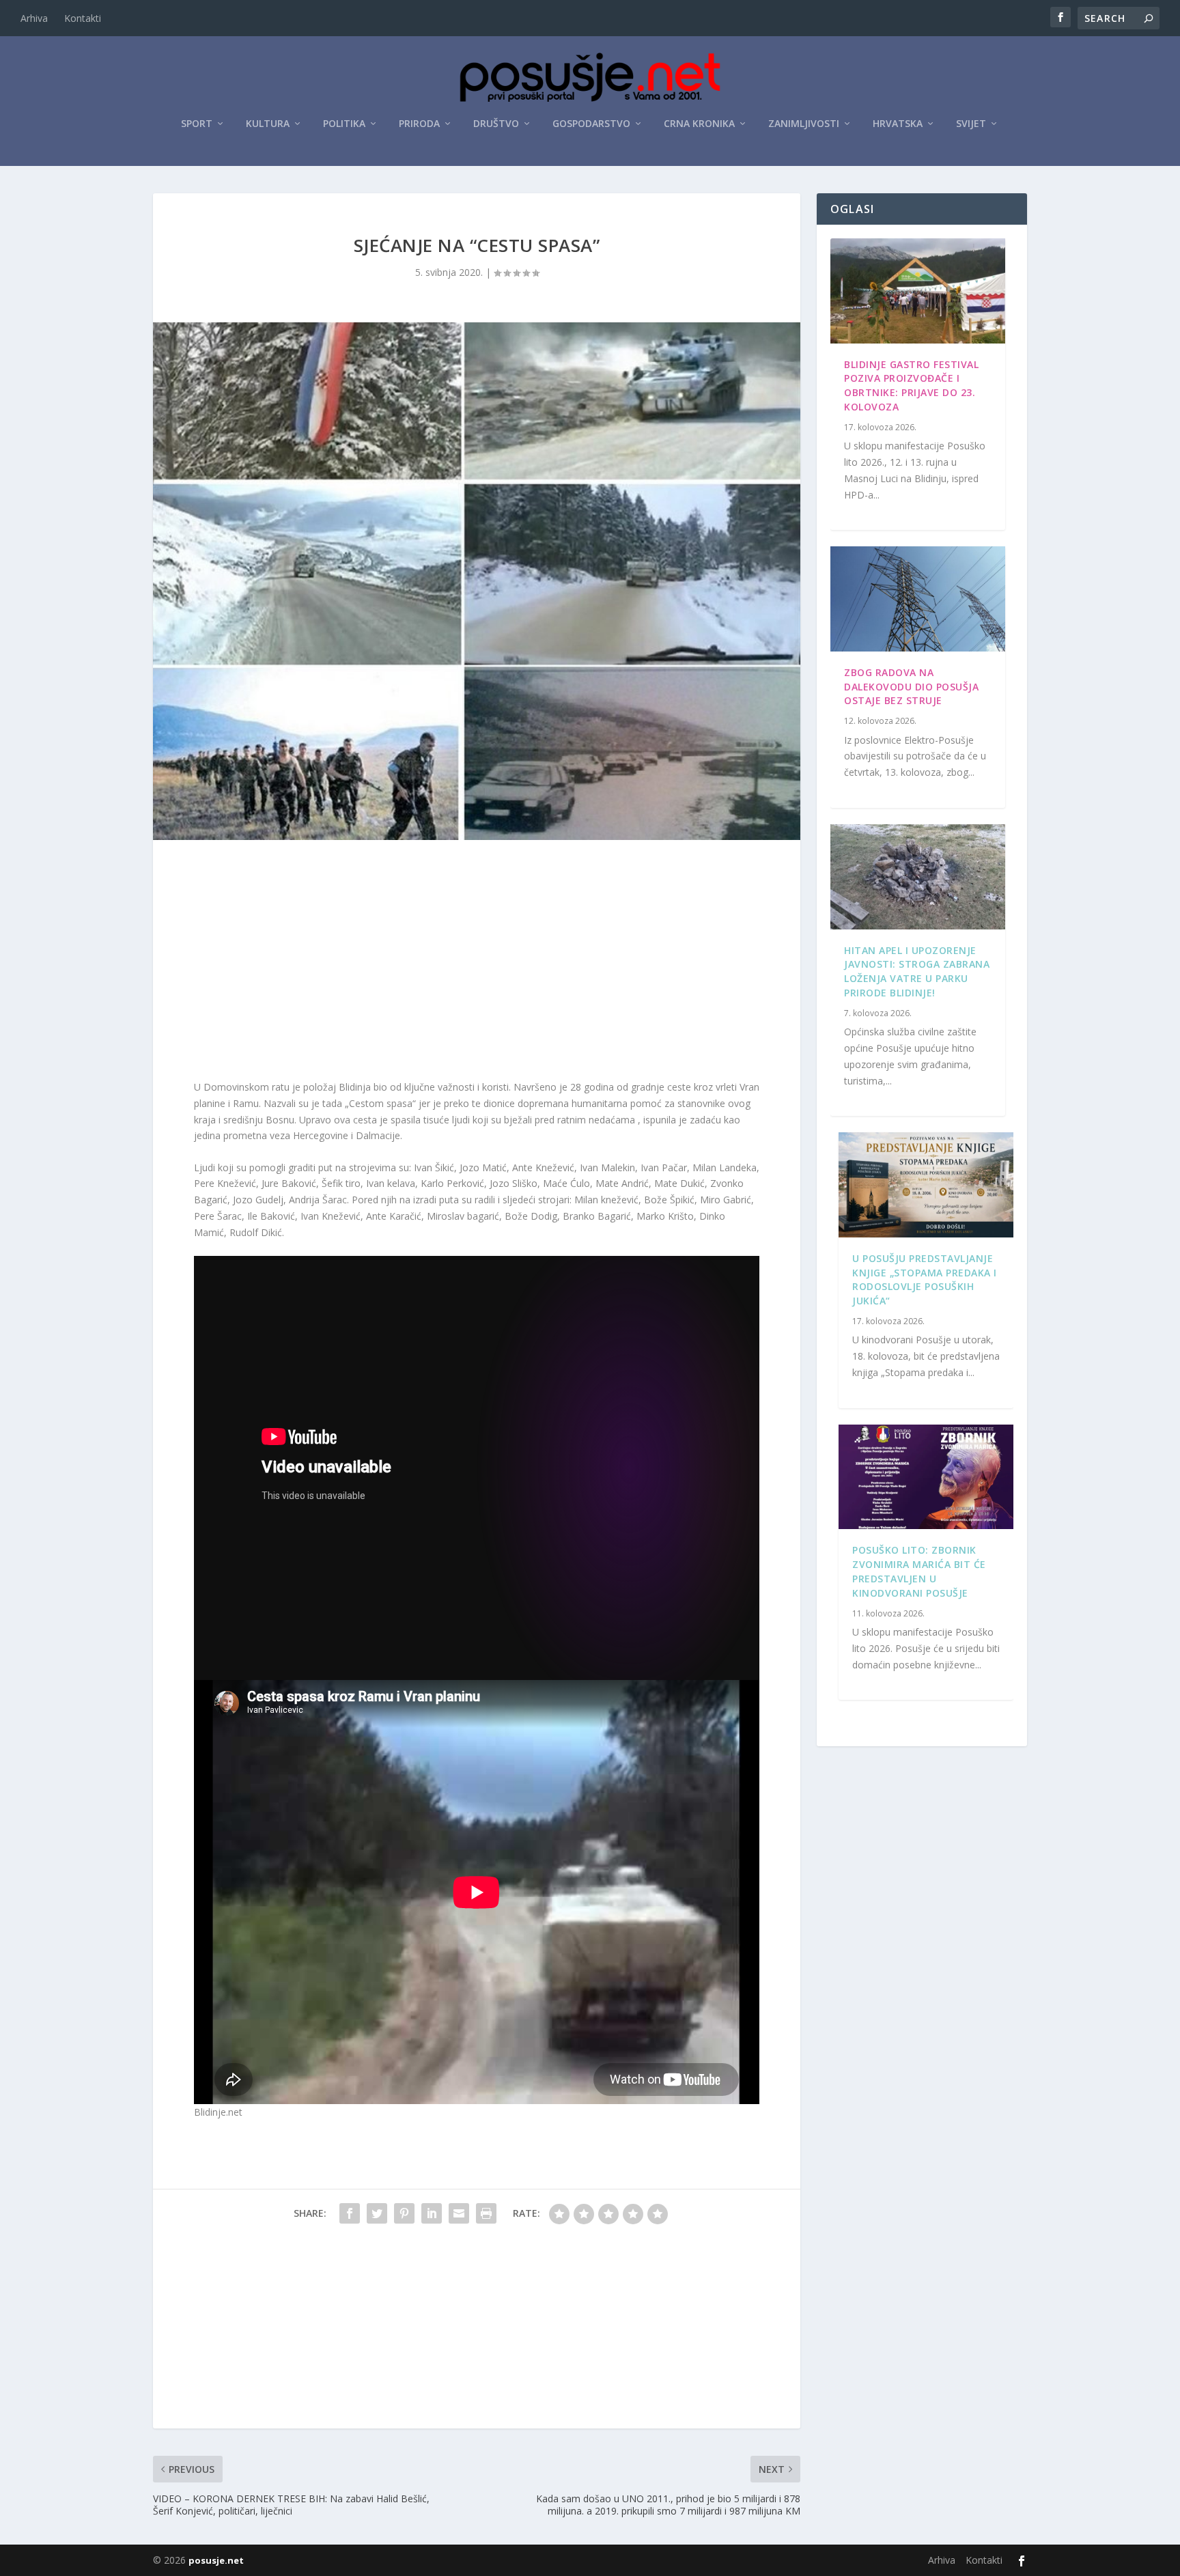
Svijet (971, 124)
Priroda (419, 124)
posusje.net (216, 2560)
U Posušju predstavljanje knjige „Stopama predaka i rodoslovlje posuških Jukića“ (925, 1279)
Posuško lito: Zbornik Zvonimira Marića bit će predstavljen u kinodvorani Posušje (919, 1571)
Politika (344, 124)
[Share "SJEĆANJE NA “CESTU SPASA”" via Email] (459, 2213)
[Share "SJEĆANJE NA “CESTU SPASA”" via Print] (486, 2213)
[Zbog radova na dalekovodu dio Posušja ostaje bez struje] (918, 599)
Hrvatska (898, 124)
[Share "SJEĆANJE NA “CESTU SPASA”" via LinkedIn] (432, 2213)
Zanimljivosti (804, 124)
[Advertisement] (477, 963)
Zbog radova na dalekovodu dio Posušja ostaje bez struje (911, 687)
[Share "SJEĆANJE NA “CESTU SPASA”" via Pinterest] (404, 2213)
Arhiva (34, 18)
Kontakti (83, 18)
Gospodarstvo (591, 124)
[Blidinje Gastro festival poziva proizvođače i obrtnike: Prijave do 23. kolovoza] (918, 291)
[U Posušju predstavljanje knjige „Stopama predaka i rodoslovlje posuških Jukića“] (926, 1185)
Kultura (268, 124)
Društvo (496, 124)
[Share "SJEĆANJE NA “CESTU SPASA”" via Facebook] (350, 2213)
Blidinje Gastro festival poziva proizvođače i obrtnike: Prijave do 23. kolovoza (911, 386)
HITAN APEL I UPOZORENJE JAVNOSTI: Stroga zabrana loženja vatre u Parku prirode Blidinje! (917, 971)
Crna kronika (699, 124)
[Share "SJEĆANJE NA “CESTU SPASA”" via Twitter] (377, 2213)
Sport (197, 124)
